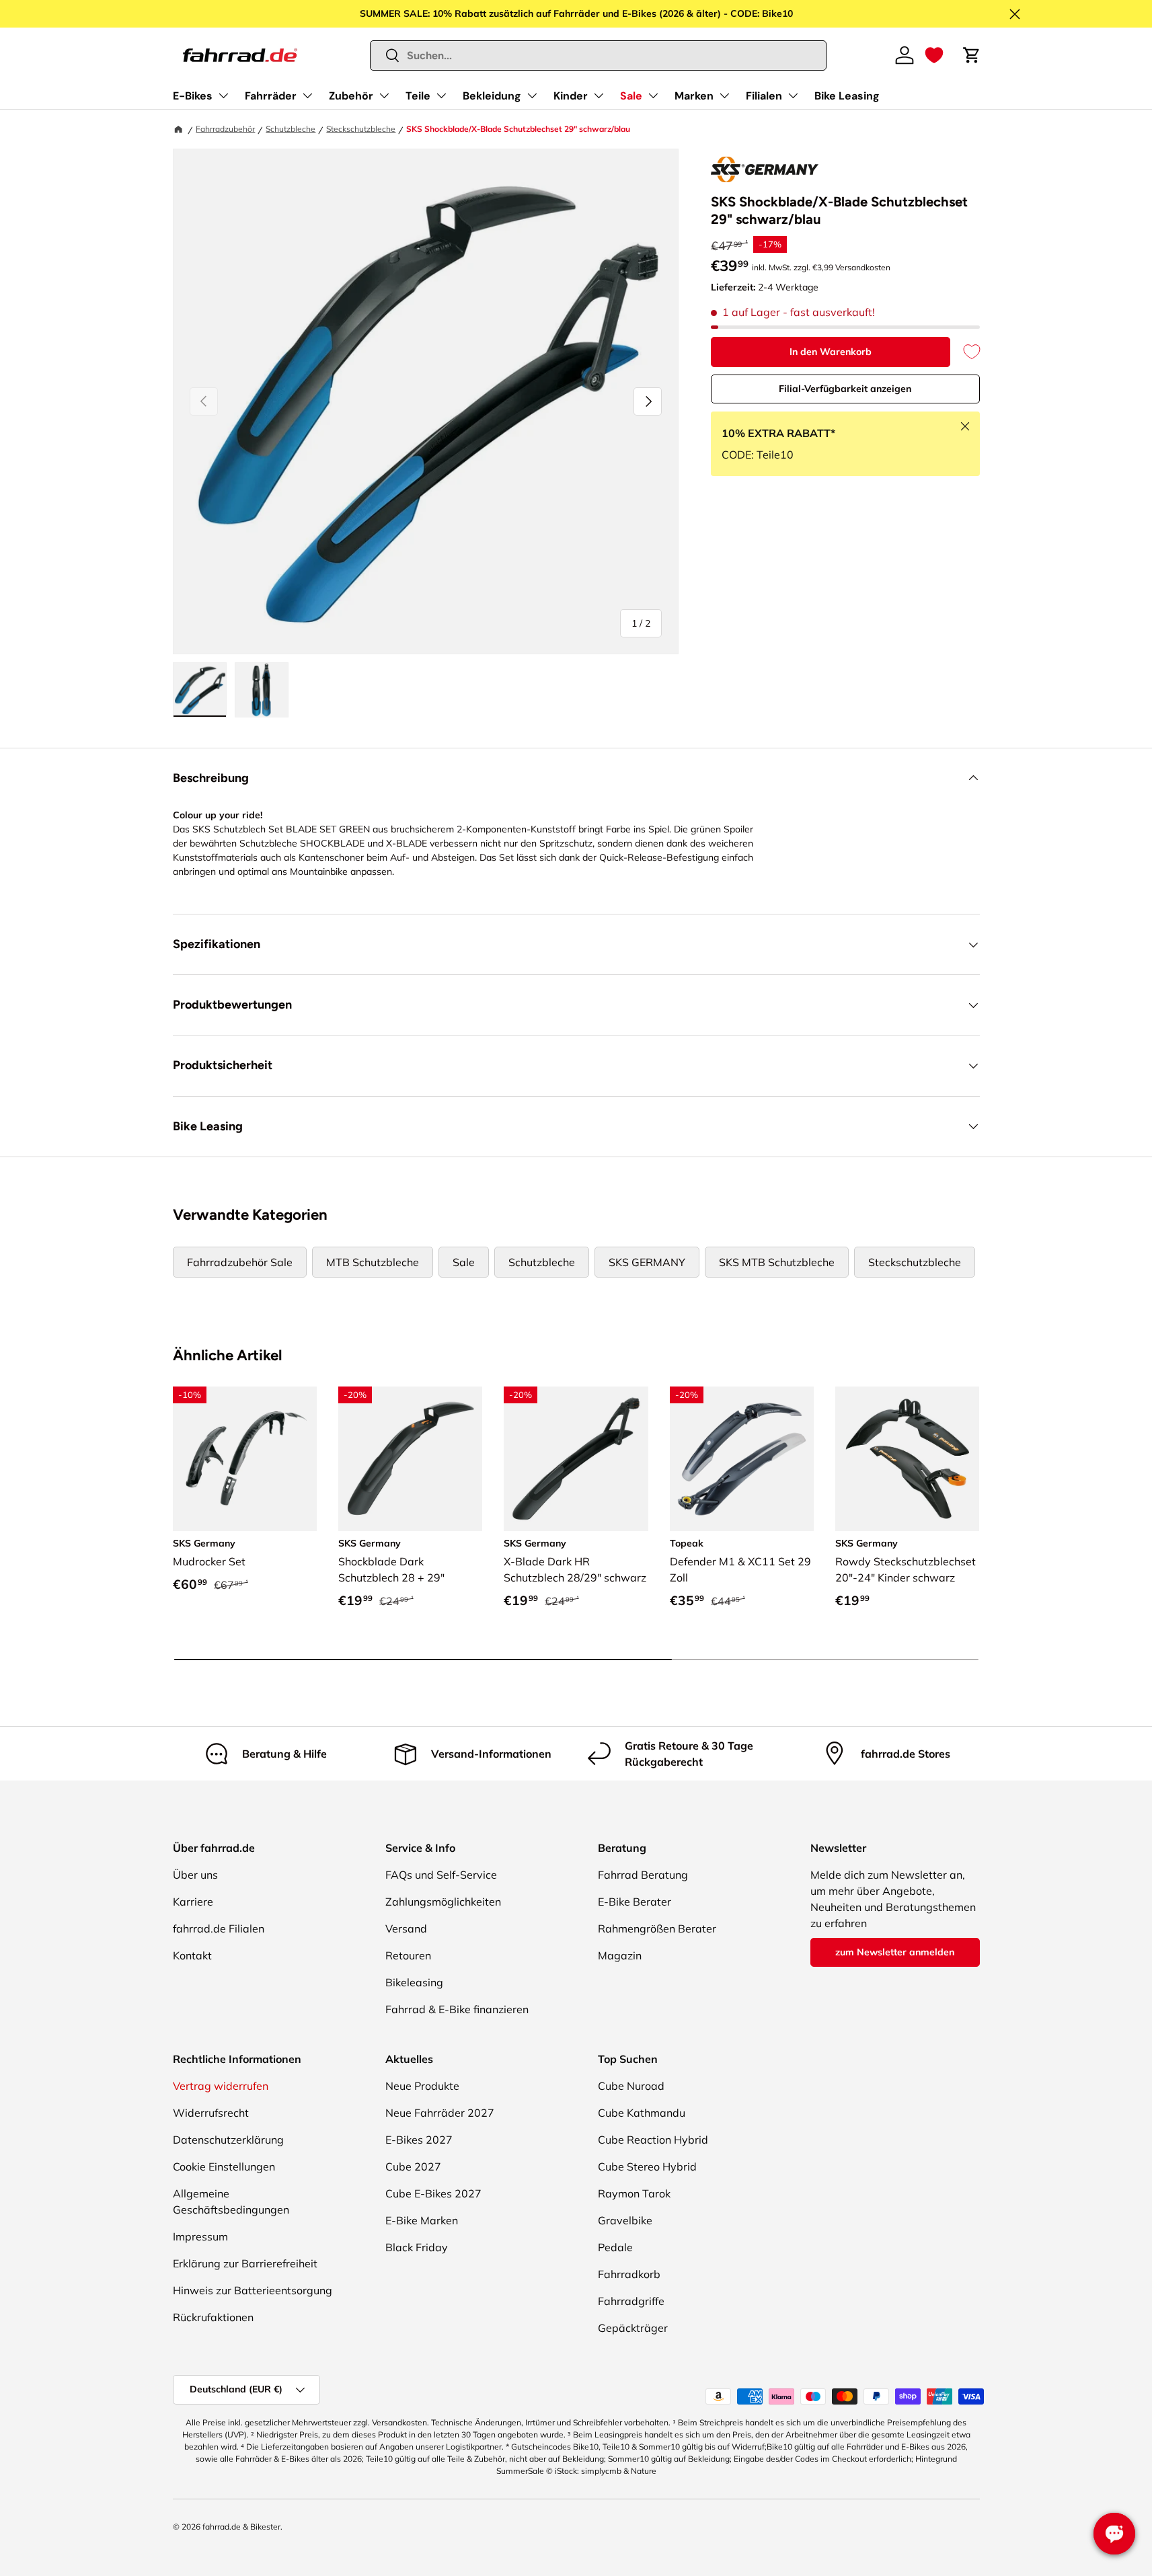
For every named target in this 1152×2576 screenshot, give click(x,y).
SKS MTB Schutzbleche (777, 1262)
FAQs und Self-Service (441, 1875)
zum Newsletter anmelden (895, 1952)
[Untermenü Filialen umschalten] (793, 95)
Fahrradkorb (629, 2274)
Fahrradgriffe (631, 2301)
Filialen (764, 96)
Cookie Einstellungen (224, 2167)
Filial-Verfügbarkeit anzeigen (845, 389)
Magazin (620, 1955)
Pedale (615, 2247)
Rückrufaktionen (213, 2317)
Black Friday (417, 2247)
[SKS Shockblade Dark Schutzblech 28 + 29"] (410, 1458)
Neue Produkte (422, 2086)
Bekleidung (492, 96)
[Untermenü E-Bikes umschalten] (223, 95)
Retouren (408, 1955)
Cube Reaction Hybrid (653, 2140)
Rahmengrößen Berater (657, 1928)
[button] (934, 55)
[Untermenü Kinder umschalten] (599, 95)
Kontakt (192, 1955)
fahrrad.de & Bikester (241, 2527)
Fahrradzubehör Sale (240, 1262)
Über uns (195, 1875)
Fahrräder (271, 96)
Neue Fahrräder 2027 (440, 2113)
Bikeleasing (414, 1982)
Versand (406, 1928)
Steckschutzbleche (361, 129)
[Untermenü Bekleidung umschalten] (532, 95)
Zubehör (351, 96)
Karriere (193, 1902)
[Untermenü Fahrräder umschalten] (307, 95)
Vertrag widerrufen (221, 2086)
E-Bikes (193, 96)
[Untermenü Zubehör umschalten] (384, 95)
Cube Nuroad (631, 2086)
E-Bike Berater (635, 1902)
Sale (631, 96)
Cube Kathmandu (642, 2113)
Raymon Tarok (634, 2193)
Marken (694, 96)
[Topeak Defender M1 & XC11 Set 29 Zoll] (742, 1458)
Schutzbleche (291, 129)
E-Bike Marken (422, 2220)
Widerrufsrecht (211, 2113)
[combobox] (598, 55)
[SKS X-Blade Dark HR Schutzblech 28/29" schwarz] (576, 1458)
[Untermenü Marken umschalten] (724, 95)
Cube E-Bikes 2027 (433, 2193)
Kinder (571, 96)
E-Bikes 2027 (419, 2140)
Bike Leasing (847, 96)
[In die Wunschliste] (965, 352)
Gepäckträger (633, 2328)
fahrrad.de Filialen (219, 1928)
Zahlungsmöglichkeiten (443, 1902)
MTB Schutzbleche (373, 1262)
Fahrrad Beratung (643, 1875)
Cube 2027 (413, 2167)
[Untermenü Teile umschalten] (441, 95)
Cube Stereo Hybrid (647, 2167)
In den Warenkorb (831, 352)
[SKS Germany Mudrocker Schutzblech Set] (245, 1458)
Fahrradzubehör (225, 129)
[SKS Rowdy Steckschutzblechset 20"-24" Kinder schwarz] (907, 1458)
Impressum (200, 2236)
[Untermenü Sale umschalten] (653, 95)
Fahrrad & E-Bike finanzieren (457, 2009)
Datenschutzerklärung (228, 2140)
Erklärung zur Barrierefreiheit (245, 2263)
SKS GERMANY (647, 1262)
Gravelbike (625, 2220)
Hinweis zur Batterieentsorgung (253, 2290)
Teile (418, 96)
